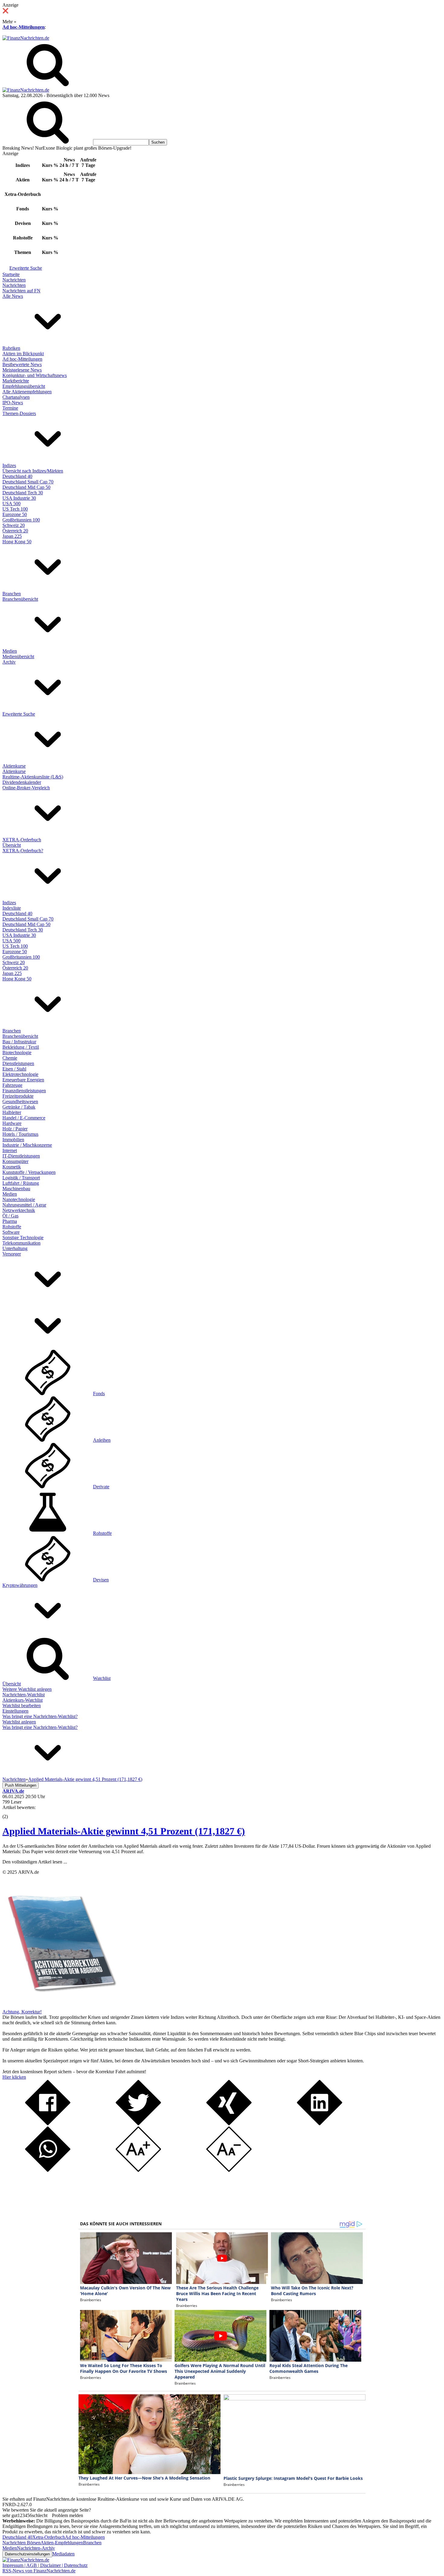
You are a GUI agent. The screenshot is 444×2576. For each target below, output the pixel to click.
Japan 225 (12, 536)
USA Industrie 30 (19, 498)
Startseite (11, 274)
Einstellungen (15, 1711)
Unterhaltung (15, 1248)
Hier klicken (14, 2077)
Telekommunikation (21, 1243)
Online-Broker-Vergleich (26, 788)
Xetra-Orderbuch (49, 2537)
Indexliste (12, 908)
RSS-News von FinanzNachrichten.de (39, 2571)
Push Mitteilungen (21, 1785)
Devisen (101, 1580)
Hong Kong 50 (17, 542)
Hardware (12, 1123)
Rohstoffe (12, 1227)
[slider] (11, 1812)
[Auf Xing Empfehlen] (229, 2124)
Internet (10, 1150)
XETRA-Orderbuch (22, 840)
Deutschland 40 (17, 476)
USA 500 (11, 504)
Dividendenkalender (22, 782)
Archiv (9, 662)
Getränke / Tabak (19, 1107)
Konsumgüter (15, 1161)
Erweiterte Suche (26, 268)
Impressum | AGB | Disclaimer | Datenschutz (45, 2565)
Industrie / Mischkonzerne (27, 1145)
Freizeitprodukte (18, 1096)
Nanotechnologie (19, 1199)
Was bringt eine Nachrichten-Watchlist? (40, 1716)
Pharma (10, 1221)
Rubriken (11, 348)
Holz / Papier (15, 1129)
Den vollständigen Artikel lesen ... (35, 1862)
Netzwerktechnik (19, 1210)
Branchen (12, 594)
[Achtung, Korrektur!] (60, 2006)
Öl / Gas (10, 1216)
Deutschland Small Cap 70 (28, 482)
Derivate (101, 1487)
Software (11, 1232)
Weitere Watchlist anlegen (27, 1689)
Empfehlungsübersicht (24, 386)
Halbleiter (12, 1112)
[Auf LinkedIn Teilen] (320, 2124)
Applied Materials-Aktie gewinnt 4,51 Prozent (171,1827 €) (124, 1831)
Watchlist (102, 1678)
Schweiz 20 (14, 525)
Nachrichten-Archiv (36, 2548)
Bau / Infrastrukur (19, 1042)
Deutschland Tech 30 (23, 493)
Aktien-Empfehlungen (62, 2543)
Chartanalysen (16, 397)
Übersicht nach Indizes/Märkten (33, 471)
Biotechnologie (17, 1052)
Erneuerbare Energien (23, 1080)
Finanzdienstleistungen (24, 1091)
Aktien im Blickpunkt (23, 354)
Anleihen (102, 1440)
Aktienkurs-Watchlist (23, 1700)
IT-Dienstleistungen (21, 1156)
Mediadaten (63, 2554)
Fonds (99, 1394)
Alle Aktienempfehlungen (27, 392)
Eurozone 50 (15, 514)
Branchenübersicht (20, 599)
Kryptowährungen (20, 1585)
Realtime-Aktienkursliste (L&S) (33, 777)
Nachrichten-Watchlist (24, 1695)
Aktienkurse (14, 766)
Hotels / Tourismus (20, 1134)
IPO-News (13, 403)
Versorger (12, 1254)
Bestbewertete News (22, 364)
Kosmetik (12, 1167)
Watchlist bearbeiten (22, 1705)
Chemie (10, 1058)
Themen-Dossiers (19, 413)
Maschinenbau (16, 1189)
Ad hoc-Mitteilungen (24, 27)
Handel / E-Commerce (24, 1118)
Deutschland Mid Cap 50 (26, 487)
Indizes (9, 465)
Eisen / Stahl (14, 1069)
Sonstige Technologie (23, 1238)
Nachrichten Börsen (21, 2543)
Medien (10, 651)
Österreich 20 (15, 531)
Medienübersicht (18, 656)
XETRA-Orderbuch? (23, 851)
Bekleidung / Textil (21, 1047)
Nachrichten (14, 280)
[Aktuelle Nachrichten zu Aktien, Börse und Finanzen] (26, 38)
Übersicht (12, 845)
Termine (10, 408)
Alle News (13, 296)
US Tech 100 (15, 509)
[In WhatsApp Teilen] (48, 2170)
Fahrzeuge (12, 1085)
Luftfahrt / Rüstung (21, 1183)
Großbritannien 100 (21, 520)
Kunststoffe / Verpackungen (29, 1172)
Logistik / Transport (21, 1178)
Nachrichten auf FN (21, 291)
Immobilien (13, 1140)
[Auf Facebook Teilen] (48, 2124)
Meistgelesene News (22, 370)
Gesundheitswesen (20, 1101)
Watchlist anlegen (19, 1722)
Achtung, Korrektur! (22, 2012)
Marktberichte (16, 381)
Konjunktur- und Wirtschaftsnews (35, 375)
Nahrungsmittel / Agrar (24, 1205)
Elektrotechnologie (20, 1074)
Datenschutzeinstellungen (27, 2554)
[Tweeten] (138, 2124)
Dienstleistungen (18, 1063)
